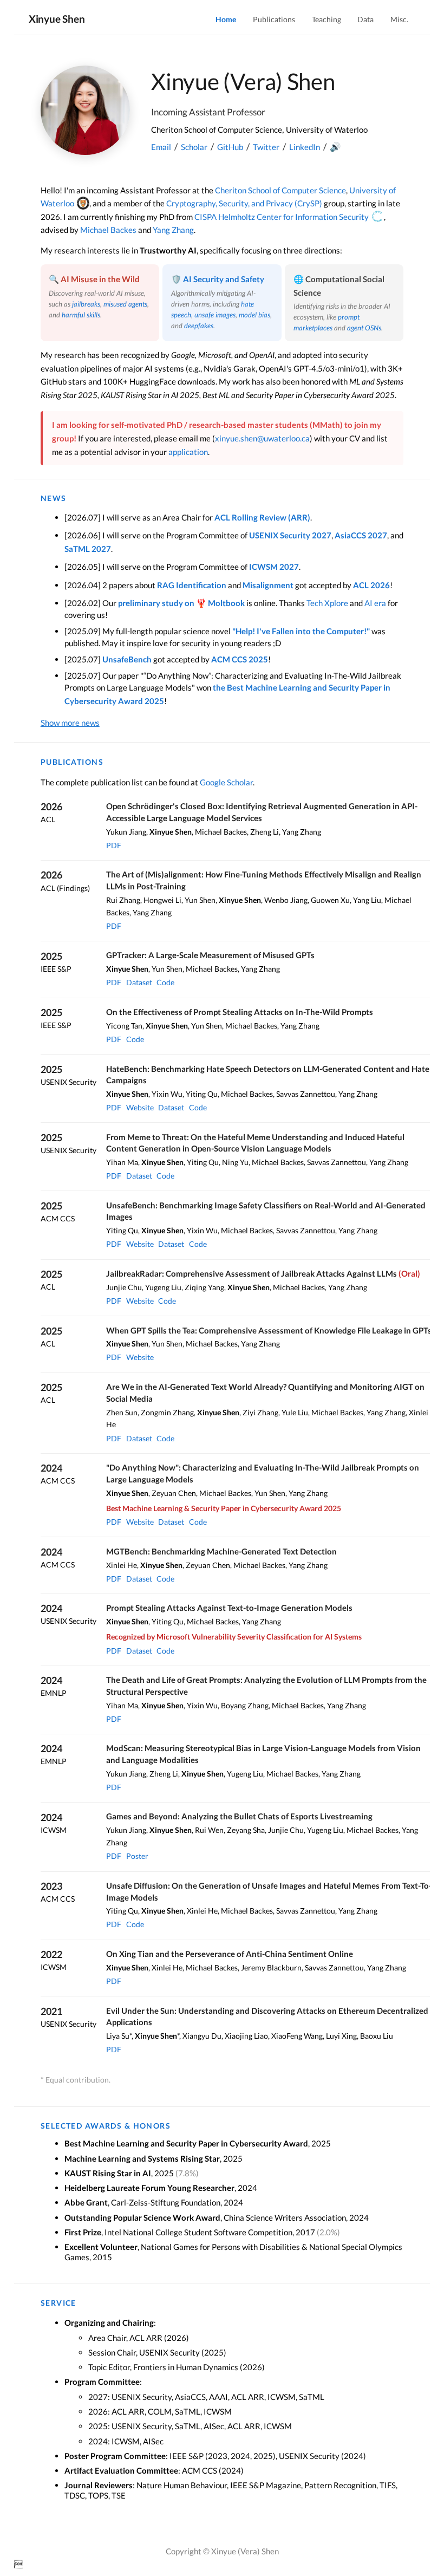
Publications (274, 19)
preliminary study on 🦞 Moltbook (181, 603)
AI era (375, 603)
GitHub (230, 147)
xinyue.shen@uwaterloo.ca (262, 438)
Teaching (327, 19)
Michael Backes (108, 230)
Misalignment (268, 585)
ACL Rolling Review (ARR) (262, 517)
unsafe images (215, 315)
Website (140, 1107)
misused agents (125, 304)
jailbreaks (86, 304)
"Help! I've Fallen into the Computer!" (301, 631)
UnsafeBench (127, 659)
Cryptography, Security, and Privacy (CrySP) (244, 203)
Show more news (70, 723)
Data (365, 19)
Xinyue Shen (57, 19)
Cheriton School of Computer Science (217, 129)
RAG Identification (192, 585)
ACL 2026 (371, 585)
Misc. (399, 19)
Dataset (139, 982)
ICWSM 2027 (274, 567)
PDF (114, 845)
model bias (254, 315)
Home (226, 19)
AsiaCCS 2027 (361, 535)
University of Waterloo (327, 129)
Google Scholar (226, 782)
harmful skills (81, 315)
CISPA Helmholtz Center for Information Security (282, 217)
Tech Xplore (327, 603)
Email (161, 147)
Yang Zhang (173, 230)
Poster (137, 1856)
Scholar (194, 147)
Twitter (266, 147)
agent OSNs (364, 328)
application (188, 452)
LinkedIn (305, 147)
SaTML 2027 (88, 549)
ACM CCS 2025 (240, 659)
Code (165, 982)
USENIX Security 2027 (290, 535)
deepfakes (199, 326)
